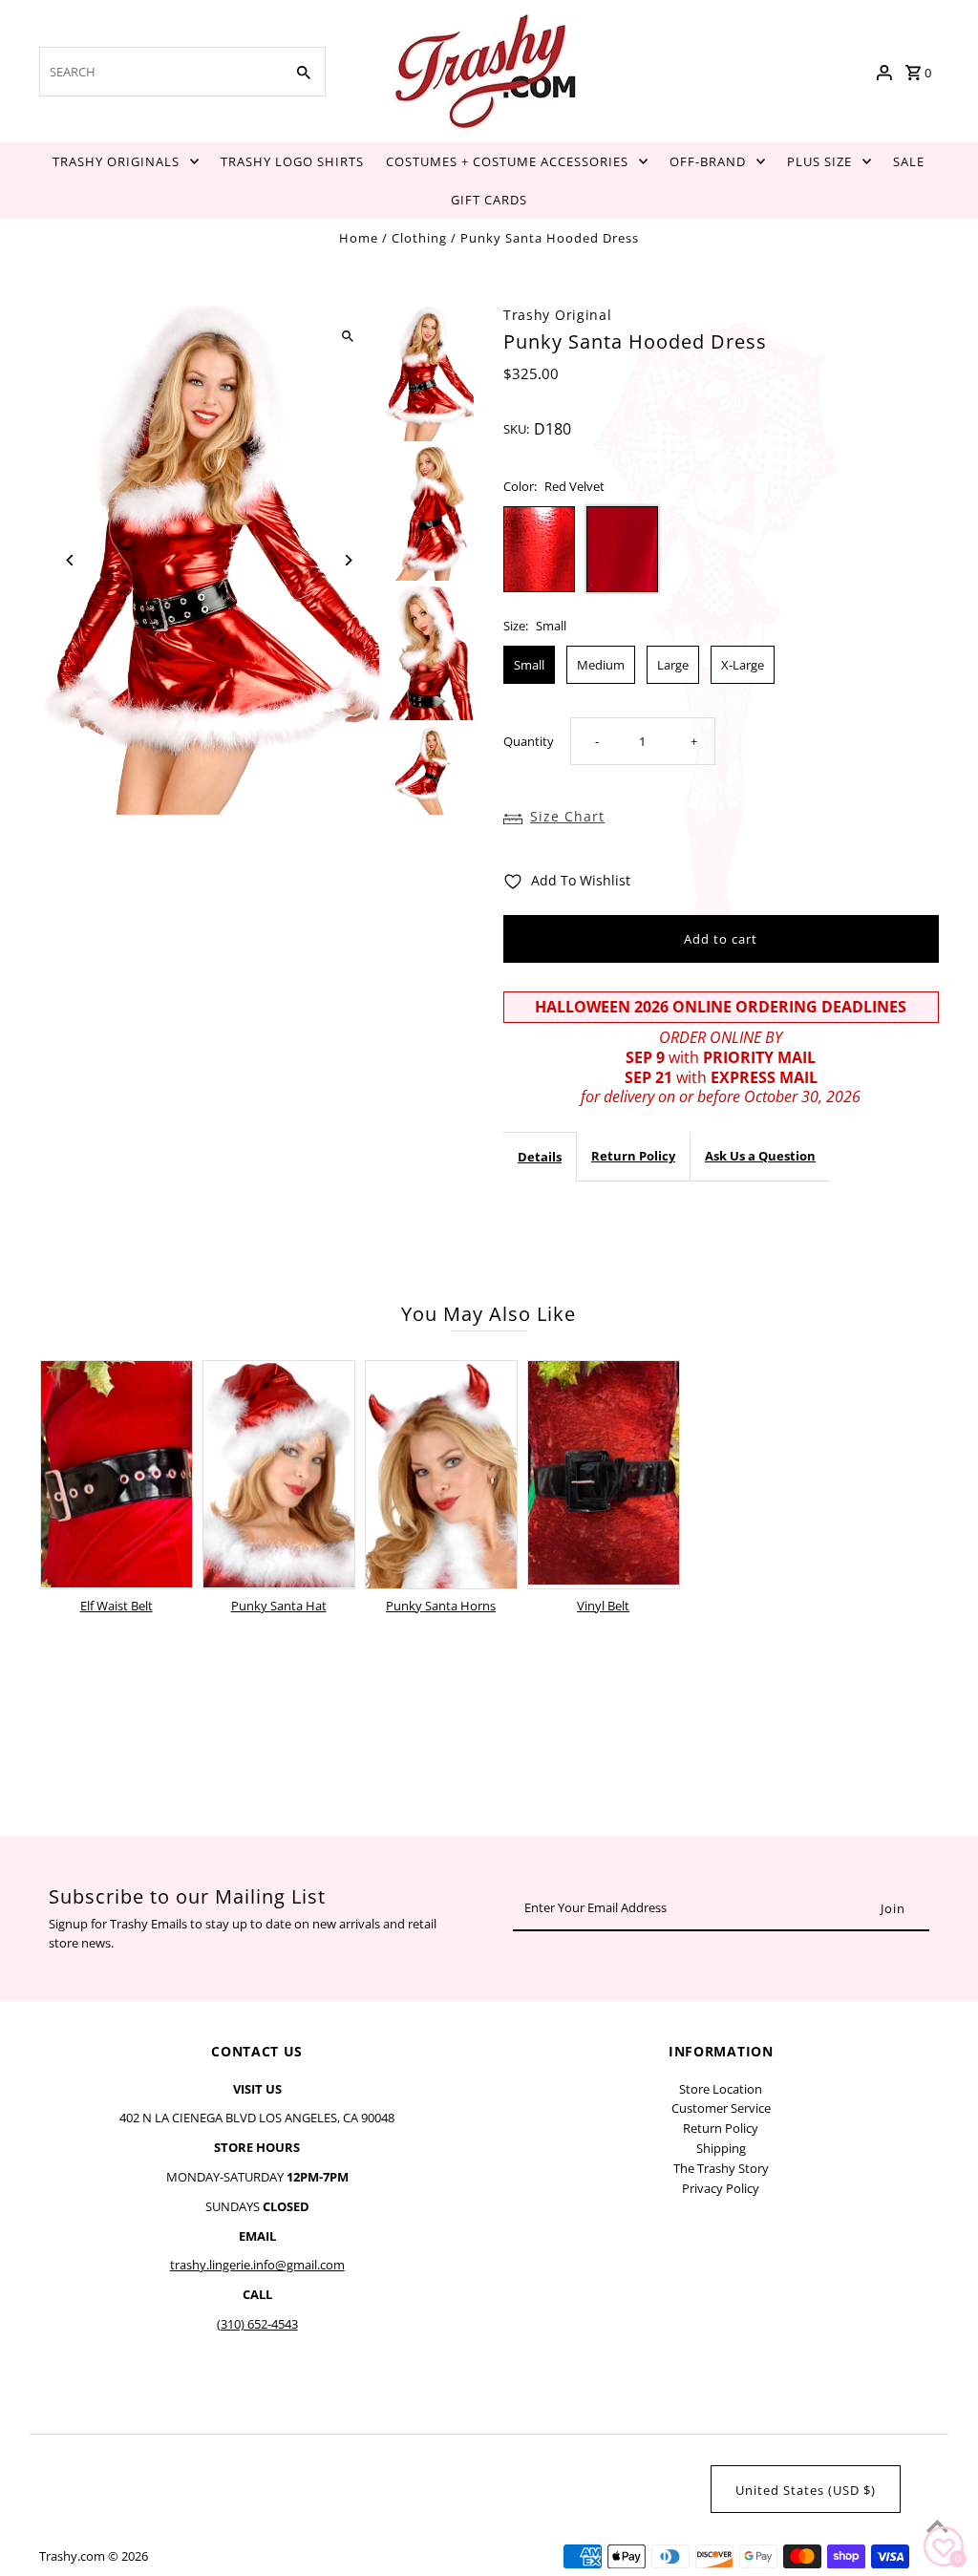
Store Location (721, 2089)
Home (359, 238)
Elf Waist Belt (117, 1606)
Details (540, 1157)
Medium (601, 665)
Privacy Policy (721, 2188)
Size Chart (567, 816)
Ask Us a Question (760, 1156)
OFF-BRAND (708, 161)
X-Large (743, 665)
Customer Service (721, 2108)
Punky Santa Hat (279, 1606)
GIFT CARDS (489, 200)
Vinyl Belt (603, 1606)
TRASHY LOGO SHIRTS (292, 161)
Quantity (529, 741)
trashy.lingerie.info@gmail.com (257, 2265)
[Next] (348, 560)
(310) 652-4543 (257, 2324)
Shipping (721, 2148)
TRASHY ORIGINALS (116, 161)
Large (673, 665)
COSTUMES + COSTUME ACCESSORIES (507, 161)
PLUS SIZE (819, 161)
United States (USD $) (806, 2490)
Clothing (419, 238)
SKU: (516, 429)
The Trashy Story (721, 2168)
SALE (909, 161)
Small (529, 665)
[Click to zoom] (348, 337)
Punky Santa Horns (441, 1606)
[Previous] (70, 560)
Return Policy (633, 1156)
